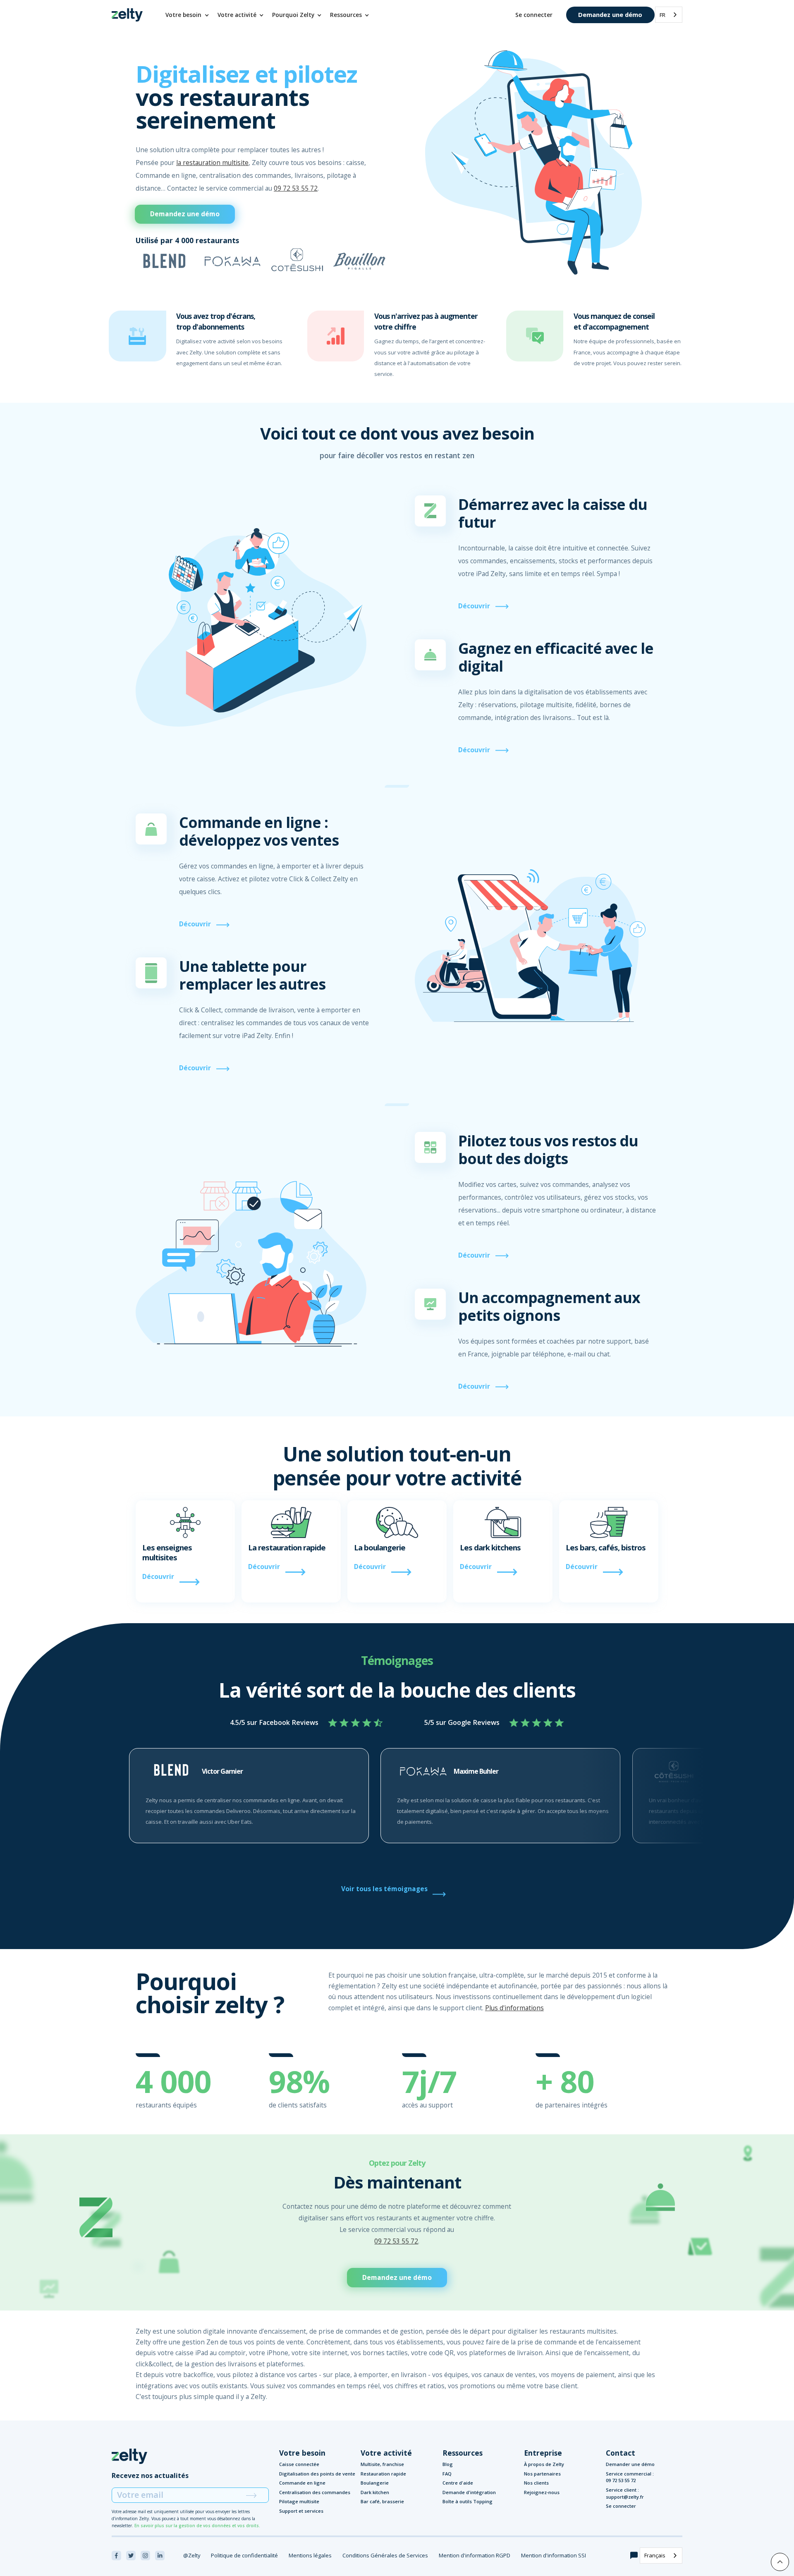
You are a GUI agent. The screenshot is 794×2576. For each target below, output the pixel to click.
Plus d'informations (514, 2008)
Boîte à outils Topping (468, 2501)
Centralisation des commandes (315, 2492)
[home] (127, 15)
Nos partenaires (542, 2474)
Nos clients (536, 2483)
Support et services (301, 2511)
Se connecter (534, 15)
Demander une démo (630, 2464)
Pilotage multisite (299, 2501)
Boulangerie (375, 2483)
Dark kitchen (375, 2492)
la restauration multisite (212, 163)
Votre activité (386, 2453)
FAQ (447, 2474)
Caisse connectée (299, 2464)
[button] (188, 15)
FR (662, 15)
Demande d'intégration (469, 2492)
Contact (621, 2453)
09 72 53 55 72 (296, 188)
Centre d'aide (458, 2483)
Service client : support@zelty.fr (625, 2493)
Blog (448, 2464)
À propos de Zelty (544, 2464)
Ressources (463, 2453)
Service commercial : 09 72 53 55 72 (630, 2477)
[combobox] (669, 15)
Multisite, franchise (382, 2464)
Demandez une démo (610, 14)
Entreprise (543, 2453)
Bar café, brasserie (382, 2501)
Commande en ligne (302, 2483)
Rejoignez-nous (542, 2492)
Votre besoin (302, 2453)
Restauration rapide (383, 2474)
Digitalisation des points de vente (317, 2474)
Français (655, 2555)
